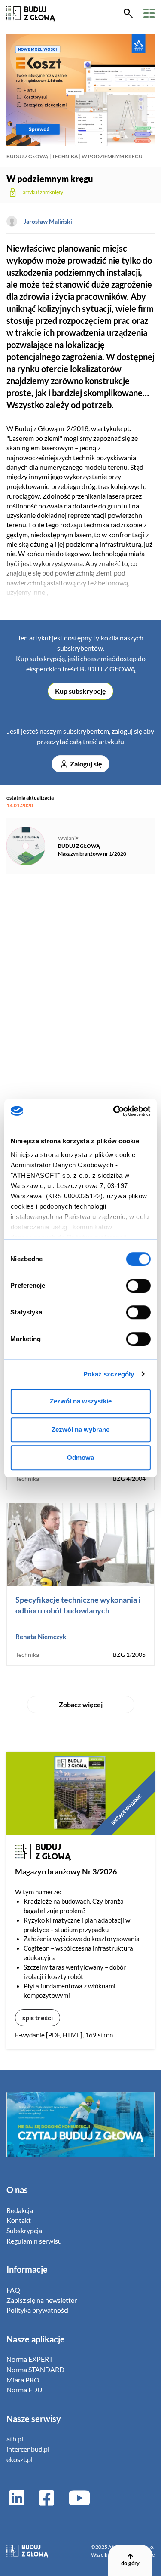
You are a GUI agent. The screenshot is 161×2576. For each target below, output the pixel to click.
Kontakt (19, 2220)
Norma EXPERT (30, 2359)
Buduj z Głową (27, 156)
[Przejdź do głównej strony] (31, 13)
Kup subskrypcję (80, 691)
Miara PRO (23, 2380)
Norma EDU (24, 2390)
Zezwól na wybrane (80, 1430)
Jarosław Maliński (48, 221)
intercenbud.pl (28, 2449)
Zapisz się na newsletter (42, 2300)
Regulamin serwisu (34, 2241)
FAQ (13, 2290)
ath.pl (15, 2439)
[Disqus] (80, 1000)
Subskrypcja (24, 2230)
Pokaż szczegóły (109, 1374)
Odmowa (80, 1457)
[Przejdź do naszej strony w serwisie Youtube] (76, 2498)
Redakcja (20, 2210)
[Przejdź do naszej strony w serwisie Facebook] (47, 2498)
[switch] (138, 1286)
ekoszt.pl (20, 2459)
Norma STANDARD (35, 2369)
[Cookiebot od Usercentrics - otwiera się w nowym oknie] (114, 1111)
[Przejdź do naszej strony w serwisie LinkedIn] (17, 2498)
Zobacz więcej (81, 1704)
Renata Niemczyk (41, 1637)
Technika (65, 156)
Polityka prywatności (38, 2310)
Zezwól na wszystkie (81, 1401)
